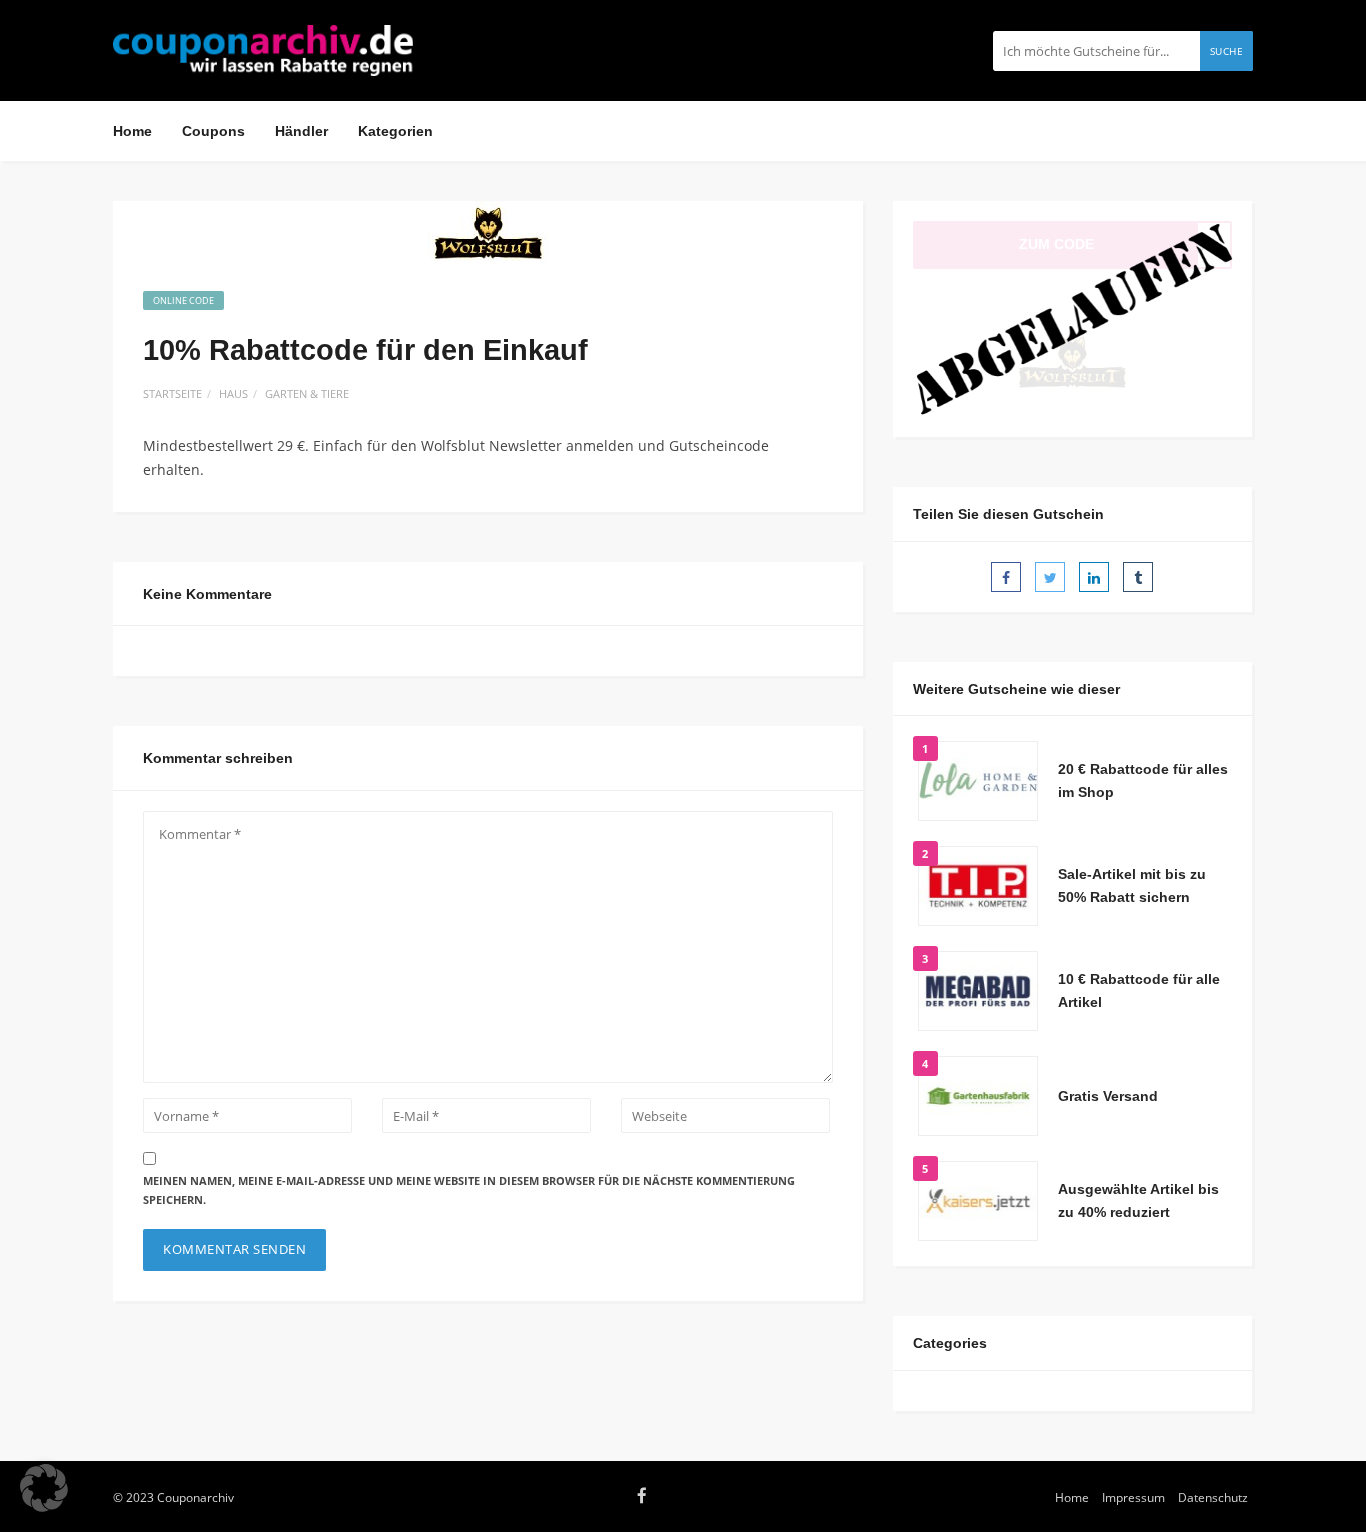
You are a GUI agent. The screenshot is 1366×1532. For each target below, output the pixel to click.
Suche (1227, 51)
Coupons (213, 131)
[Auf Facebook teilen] (1006, 577)
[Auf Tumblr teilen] (1138, 577)
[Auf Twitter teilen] (1050, 577)
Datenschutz (1213, 1497)
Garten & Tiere (307, 393)
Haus (233, 393)
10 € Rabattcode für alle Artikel (1139, 991)
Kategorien (395, 131)
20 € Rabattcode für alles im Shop (1143, 781)
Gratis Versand (1108, 1096)
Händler (301, 131)
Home (132, 131)
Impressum (1133, 1497)
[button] (44, 1488)
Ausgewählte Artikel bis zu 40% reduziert (1138, 1201)
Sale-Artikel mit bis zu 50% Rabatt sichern (1132, 886)
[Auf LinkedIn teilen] (1094, 577)
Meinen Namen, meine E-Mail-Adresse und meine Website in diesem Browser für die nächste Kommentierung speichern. (469, 1190)
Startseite (172, 393)
